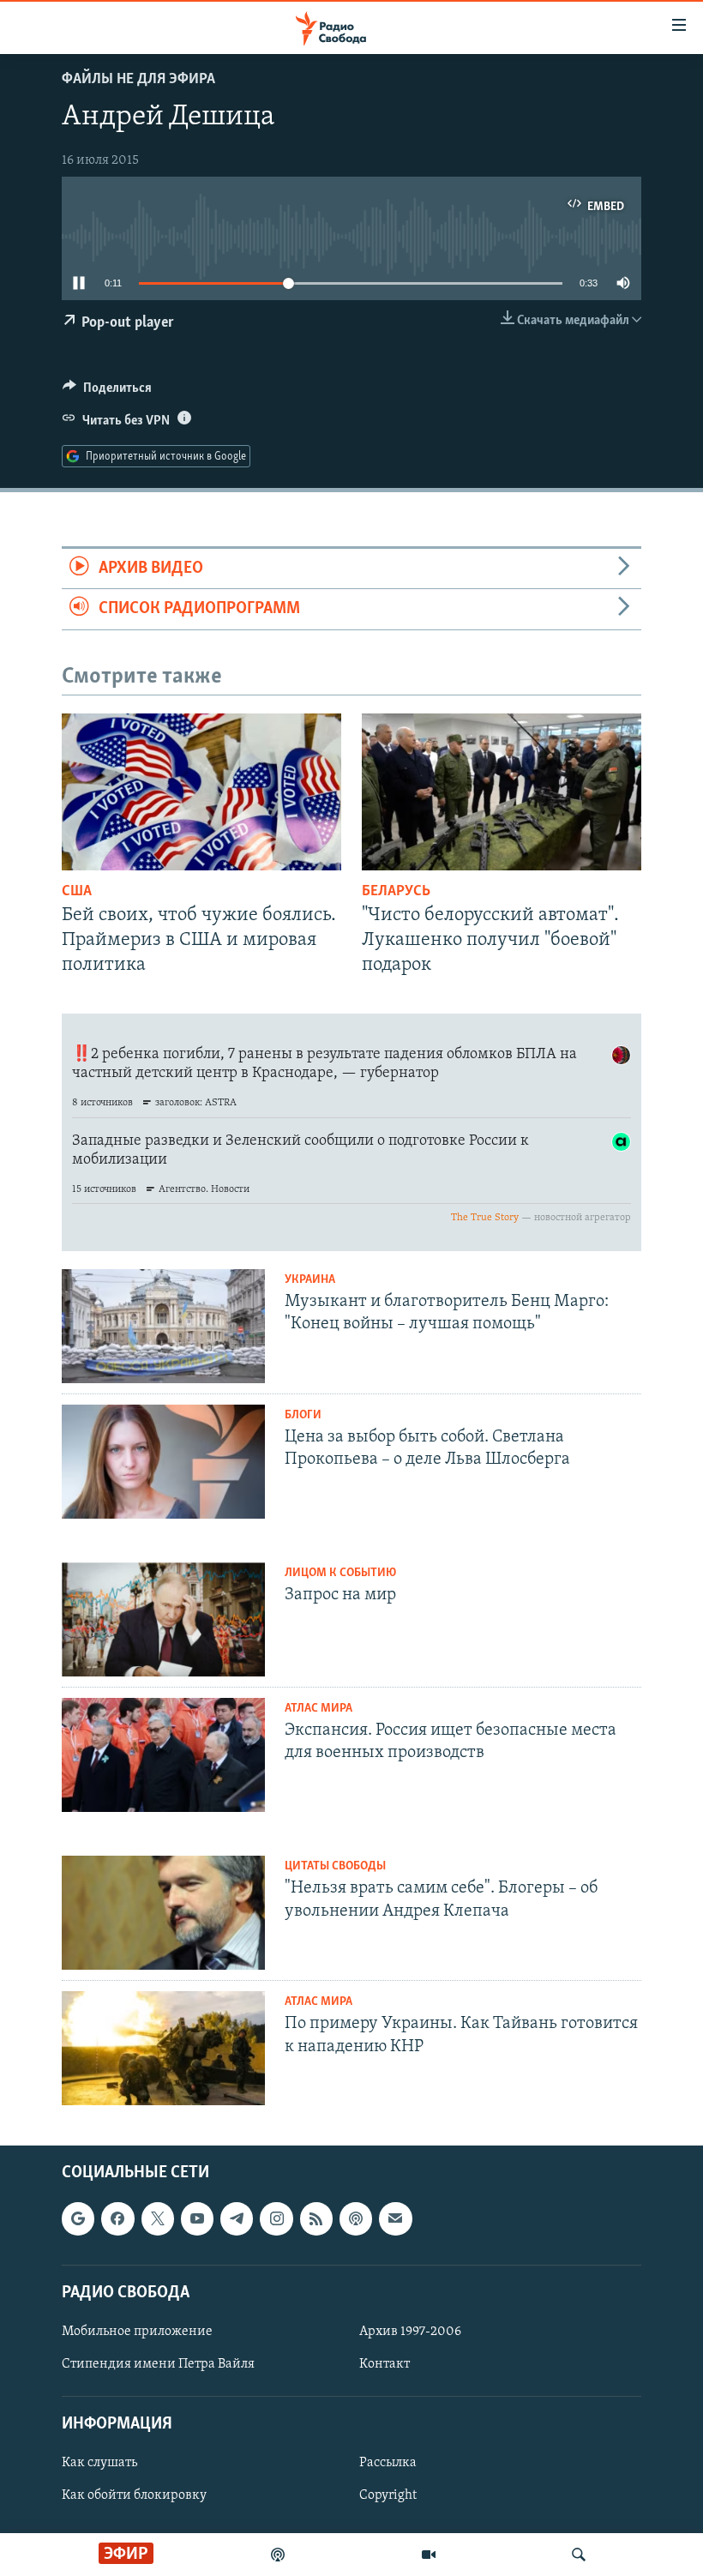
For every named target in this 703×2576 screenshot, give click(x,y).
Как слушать (99, 2464)
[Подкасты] (356, 2219)
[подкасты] (278, 2555)
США (77, 892)
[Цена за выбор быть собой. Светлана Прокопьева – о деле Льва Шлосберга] (163, 1462)
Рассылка (388, 2464)
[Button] (107, 392)
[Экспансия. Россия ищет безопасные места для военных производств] (163, 1755)
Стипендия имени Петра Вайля (158, 2364)
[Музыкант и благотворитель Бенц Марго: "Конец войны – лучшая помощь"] (163, 1326)
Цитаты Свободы (335, 1866)
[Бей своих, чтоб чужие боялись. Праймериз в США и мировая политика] (201, 792)
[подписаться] (395, 2219)
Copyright (388, 2496)
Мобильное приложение (137, 2332)
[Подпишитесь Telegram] (237, 2219)
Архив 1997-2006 (410, 2332)
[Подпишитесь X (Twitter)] (158, 2219)
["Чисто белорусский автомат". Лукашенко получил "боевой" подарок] (502, 792)
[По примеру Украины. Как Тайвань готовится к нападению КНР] (163, 2048)
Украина (310, 1280)
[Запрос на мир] (163, 1619)
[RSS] (316, 2219)
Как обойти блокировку (134, 2496)
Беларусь (396, 892)
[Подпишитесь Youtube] (197, 2219)
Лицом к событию (340, 1573)
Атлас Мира (318, 1709)
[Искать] (579, 2555)
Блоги (303, 1415)
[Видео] (429, 2555)
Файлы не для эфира (138, 80)
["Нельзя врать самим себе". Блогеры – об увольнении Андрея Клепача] (163, 1913)
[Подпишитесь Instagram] (276, 2219)
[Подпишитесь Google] (78, 2219)
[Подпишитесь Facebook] (117, 2219)
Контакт (385, 2364)
